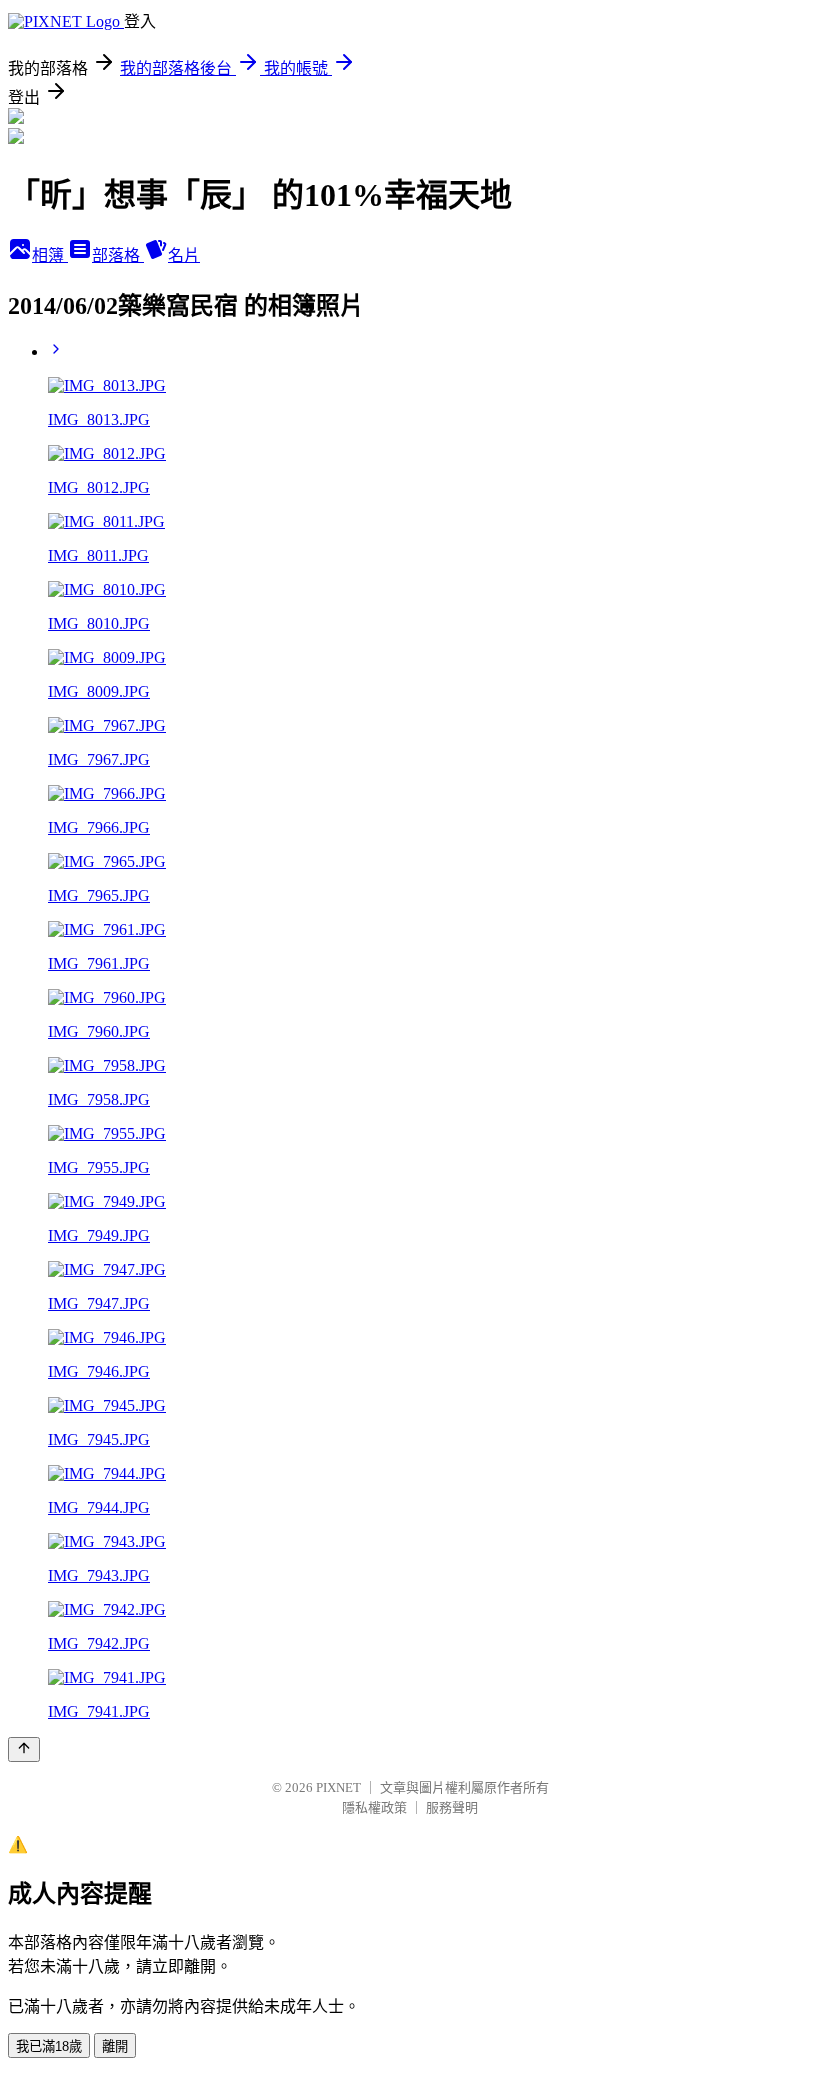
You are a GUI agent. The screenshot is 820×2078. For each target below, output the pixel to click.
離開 (115, 2046)
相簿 (50, 255)
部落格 (118, 255)
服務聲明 (452, 1807)
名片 (184, 255)
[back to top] (24, 1749)
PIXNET (338, 1787)
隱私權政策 (374, 1807)
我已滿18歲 (49, 2046)
